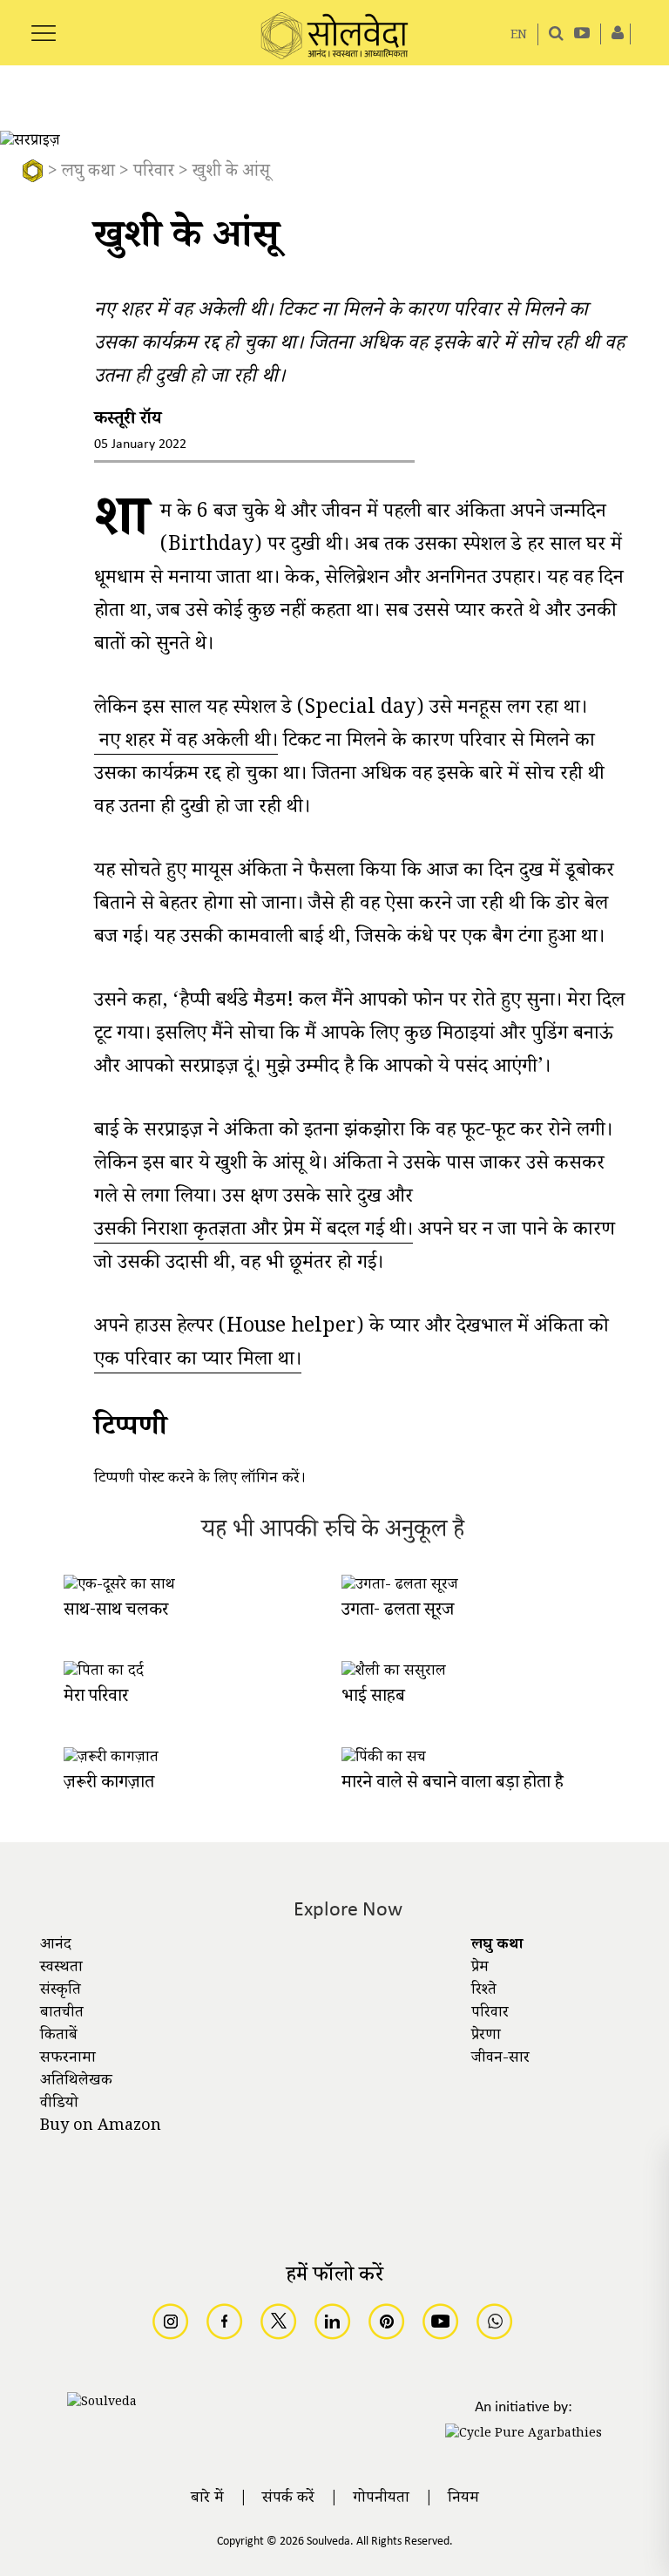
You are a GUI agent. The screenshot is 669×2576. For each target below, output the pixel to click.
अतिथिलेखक (76, 2082)
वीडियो (59, 2105)
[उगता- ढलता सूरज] (400, 1586)
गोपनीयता (381, 2499)
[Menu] (44, 24)
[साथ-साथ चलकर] (119, 1586)
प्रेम (480, 1969)
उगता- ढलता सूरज (398, 1612)
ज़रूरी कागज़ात (109, 1784)
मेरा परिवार (96, 1698)
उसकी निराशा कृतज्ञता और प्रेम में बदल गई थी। (253, 1233)
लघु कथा (88, 173)
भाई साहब (373, 1698)
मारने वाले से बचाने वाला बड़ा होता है (453, 1784)
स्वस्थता (61, 1969)
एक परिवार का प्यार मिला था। (198, 1363)
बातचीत (62, 2014)
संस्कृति (61, 1991)
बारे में (207, 2499)
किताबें (59, 2037)
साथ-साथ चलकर (116, 1612)
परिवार (154, 173)
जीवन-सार (500, 2059)
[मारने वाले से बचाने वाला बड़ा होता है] (384, 1759)
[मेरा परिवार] (104, 1672)
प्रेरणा (486, 2037)
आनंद (56, 1946)
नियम (463, 2499)
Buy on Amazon (101, 2127)
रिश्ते (484, 1991)
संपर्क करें (288, 2499)
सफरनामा (68, 2059)
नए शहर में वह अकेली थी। (186, 744)
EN (519, 36)
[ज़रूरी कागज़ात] (111, 1759)
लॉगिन (260, 1480)
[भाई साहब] (394, 1672)
